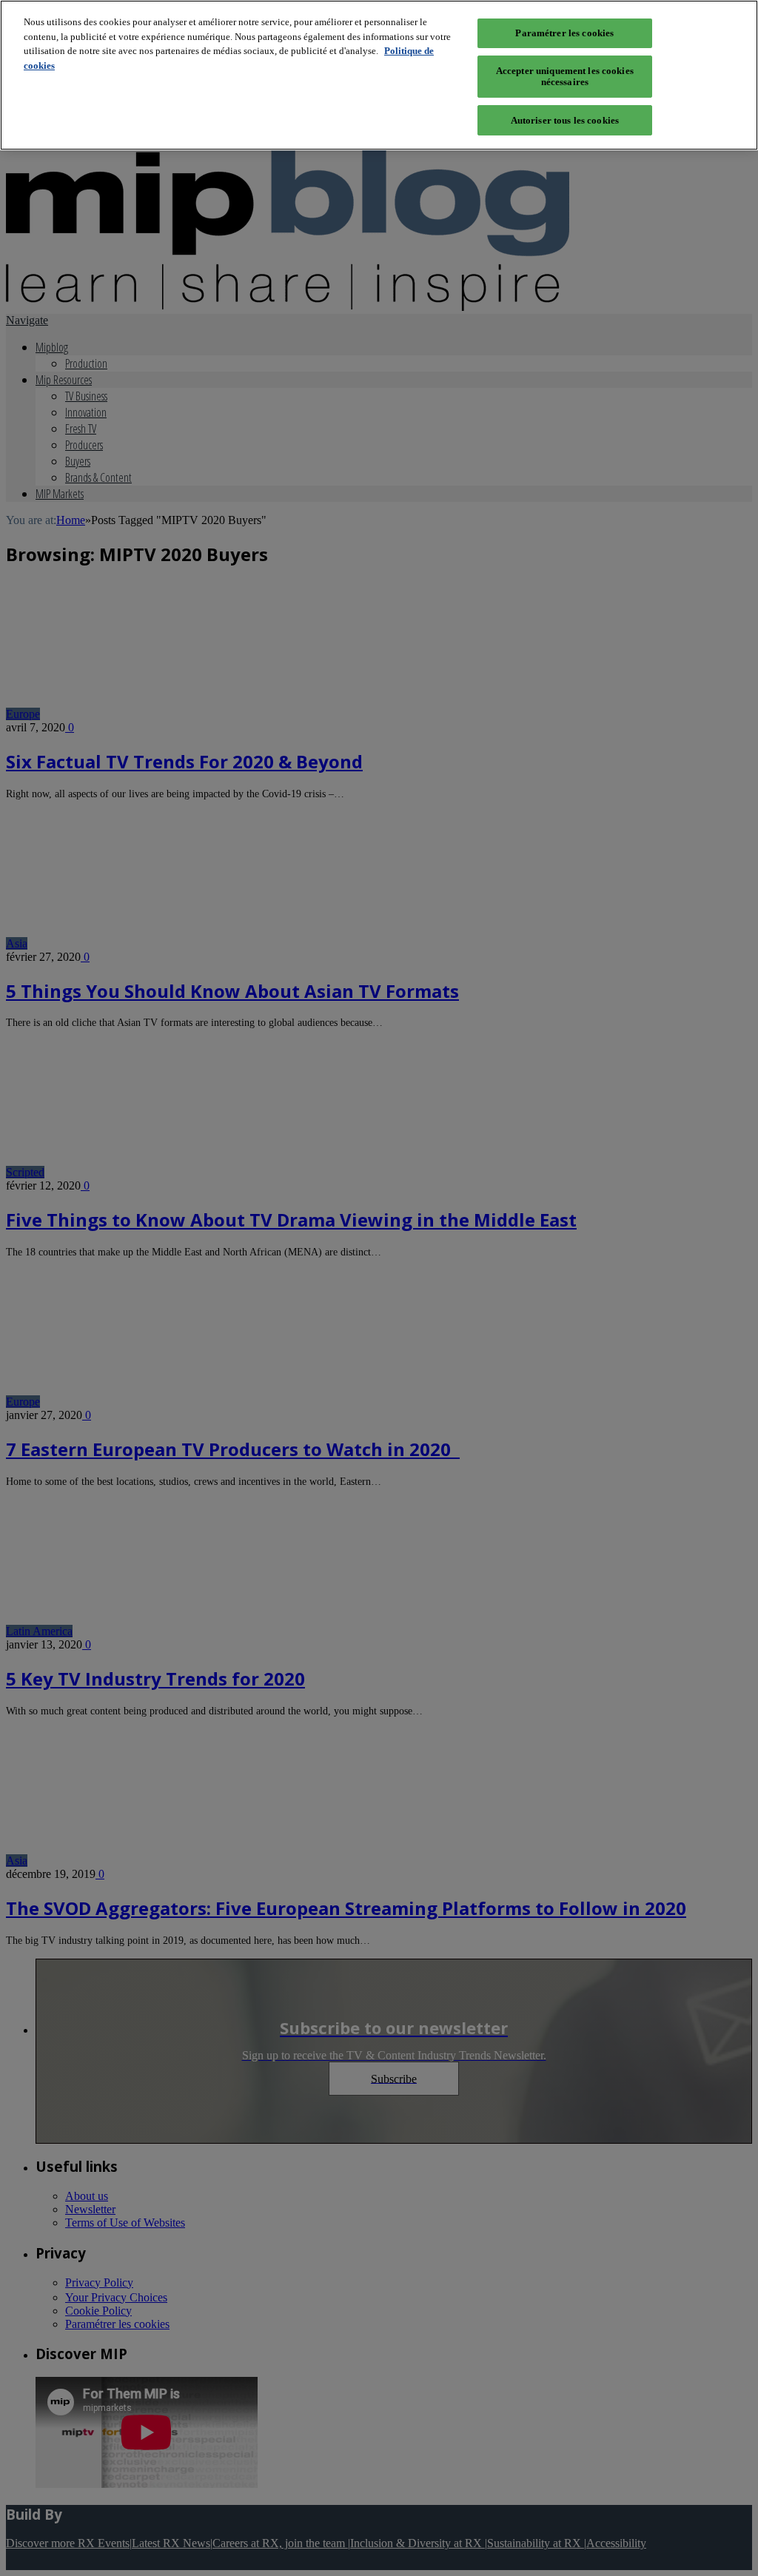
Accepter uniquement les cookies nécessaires (565, 77)
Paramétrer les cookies (564, 33)
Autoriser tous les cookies (565, 120)
